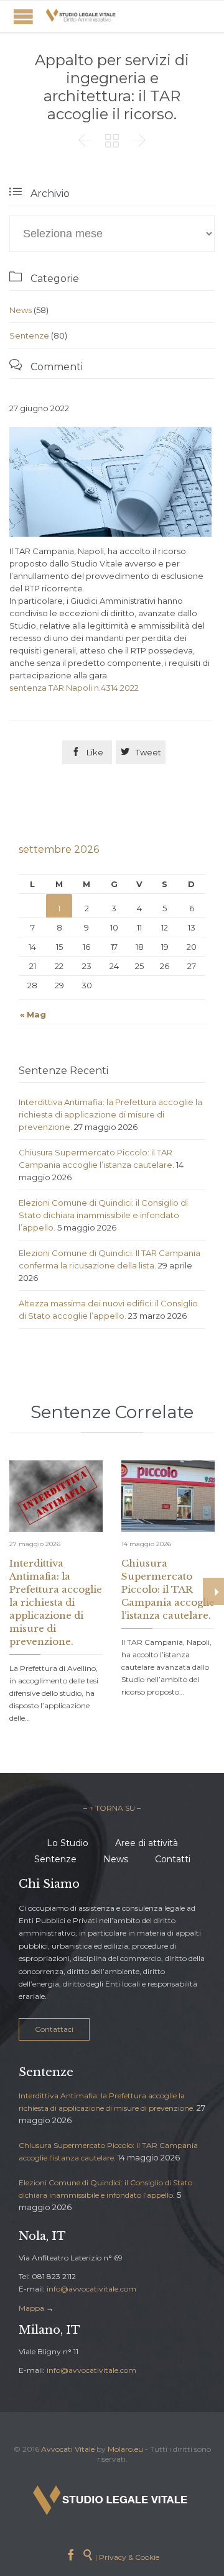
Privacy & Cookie (129, 2557)
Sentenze (29, 335)
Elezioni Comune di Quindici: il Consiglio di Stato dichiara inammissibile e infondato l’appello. (103, 1215)
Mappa (31, 2308)
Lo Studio (68, 1843)
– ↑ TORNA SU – (112, 1808)
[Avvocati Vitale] (81, 16)
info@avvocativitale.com (91, 2289)
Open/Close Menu (23, 16)
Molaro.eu (125, 2449)
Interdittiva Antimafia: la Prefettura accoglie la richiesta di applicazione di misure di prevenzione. (110, 1114)
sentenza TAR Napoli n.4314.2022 (74, 688)
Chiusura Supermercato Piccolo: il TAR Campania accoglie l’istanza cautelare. (168, 1589)
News (21, 310)
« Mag (33, 1014)
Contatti (173, 1859)
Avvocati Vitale (68, 2449)
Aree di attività (147, 1843)
